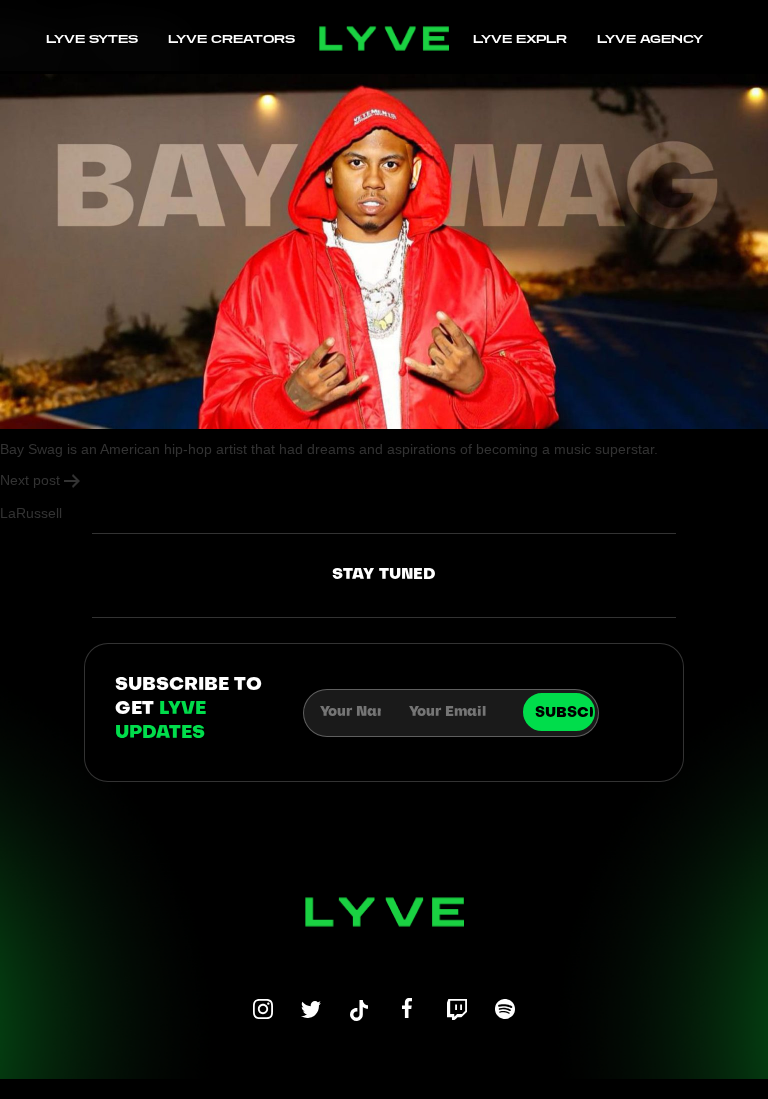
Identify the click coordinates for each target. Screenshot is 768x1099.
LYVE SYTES (92, 38)
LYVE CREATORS (231, 38)
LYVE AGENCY (650, 38)
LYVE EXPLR (520, 38)
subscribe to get (188, 709)
